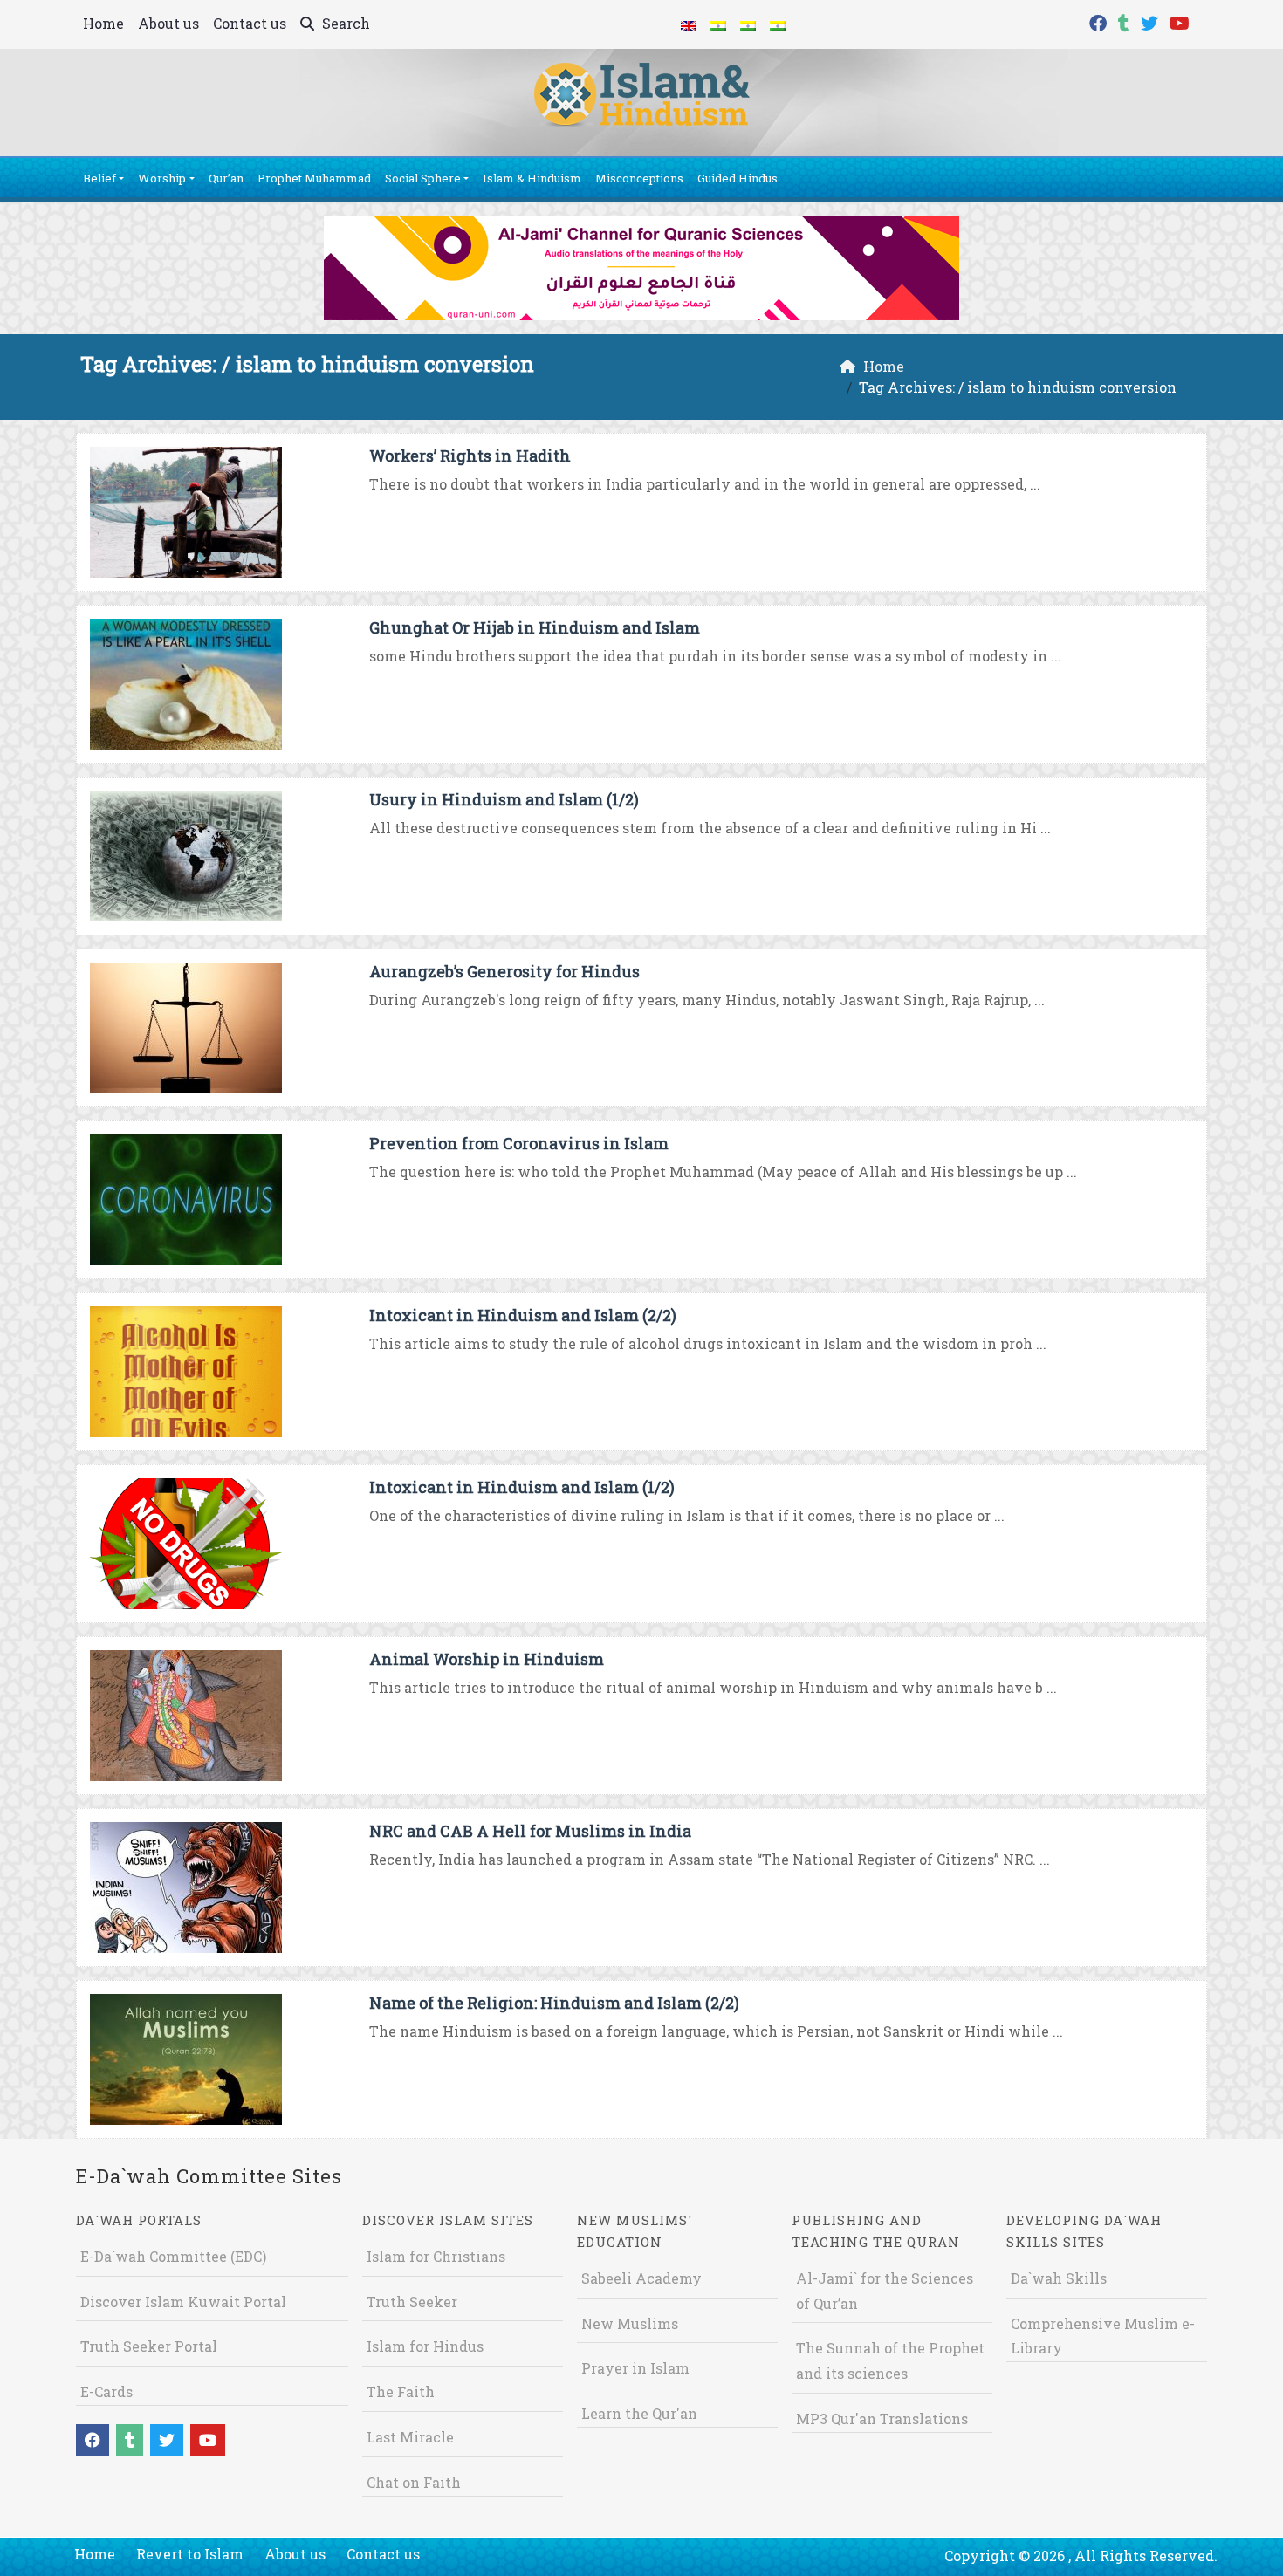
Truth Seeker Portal (149, 2346)
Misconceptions (639, 178)
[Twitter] (1152, 21)
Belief (99, 178)
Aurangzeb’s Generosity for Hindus (504, 971)
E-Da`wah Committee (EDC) (173, 2256)
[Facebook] (1100, 21)
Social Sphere (423, 178)
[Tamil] (778, 24)
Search (344, 23)
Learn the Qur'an (639, 2413)
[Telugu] (748, 24)
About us (168, 23)
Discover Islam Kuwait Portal (183, 2302)
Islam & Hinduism (532, 178)
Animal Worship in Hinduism (487, 1659)
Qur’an (226, 178)
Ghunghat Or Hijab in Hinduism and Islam (535, 627)
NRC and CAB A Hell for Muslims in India (530, 1831)
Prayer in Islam (635, 2368)
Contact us (250, 23)
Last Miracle (410, 2437)
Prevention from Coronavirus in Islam (519, 1143)
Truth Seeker (412, 2302)
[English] (689, 24)
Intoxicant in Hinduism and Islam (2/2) (523, 1315)
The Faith (401, 2391)
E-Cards (106, 2391)
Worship (162, 178)
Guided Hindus (738, 178)
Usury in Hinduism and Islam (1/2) (504, 799)
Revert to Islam (190, 2554)
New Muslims (630, 2323)
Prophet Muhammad (314, 178)
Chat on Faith (414, 2482)
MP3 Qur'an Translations (882, 2418)
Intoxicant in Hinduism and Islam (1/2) (522, 1487)
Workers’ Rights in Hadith (470, 456)
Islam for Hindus (425, 2346)
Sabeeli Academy (641, 2278)
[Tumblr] (1126, 21)
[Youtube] (1182, 21)
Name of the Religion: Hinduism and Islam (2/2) (554, 2003)
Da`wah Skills (1059, 2278)
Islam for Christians (436, 2256)
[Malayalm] (718, 24)
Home (103, 23)
